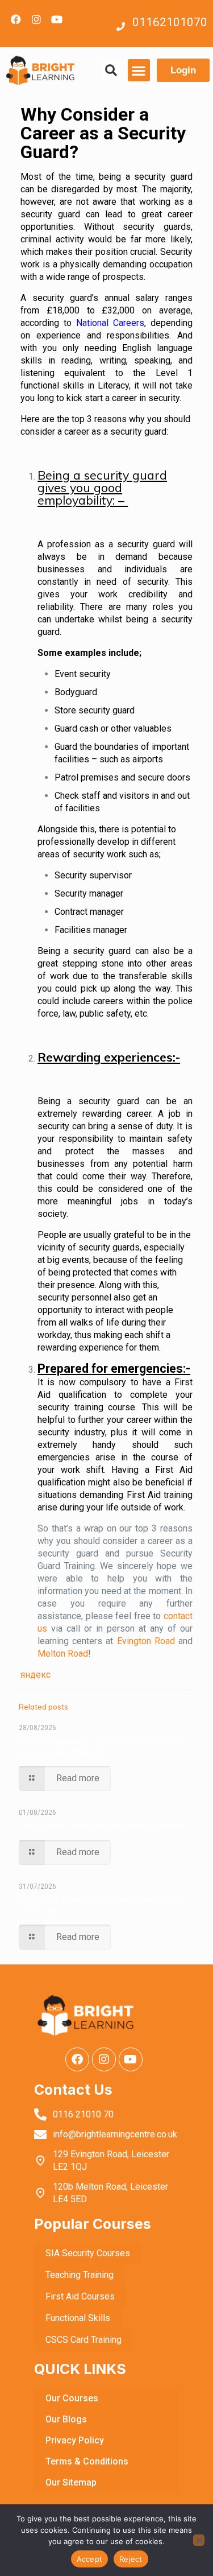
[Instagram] (36, 19)
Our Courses (72, 2398)
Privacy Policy (75, 2440)
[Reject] (199, 2540)
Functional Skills (78, 2318)
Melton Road (63, 1654)
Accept (90, 2559)
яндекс (35, 1675)
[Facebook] (16, 19)
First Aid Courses (80, 2296)
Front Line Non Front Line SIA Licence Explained (102, 1826)
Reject (131, 2559)
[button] (111, 70)
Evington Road (146, 1641)
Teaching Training (80, 2275)
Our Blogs (66, 2419)
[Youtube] (57, 19)
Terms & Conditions (87, 2461)
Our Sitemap (71, 2482)
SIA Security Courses (88, 2253)
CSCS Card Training (83, 2340)
